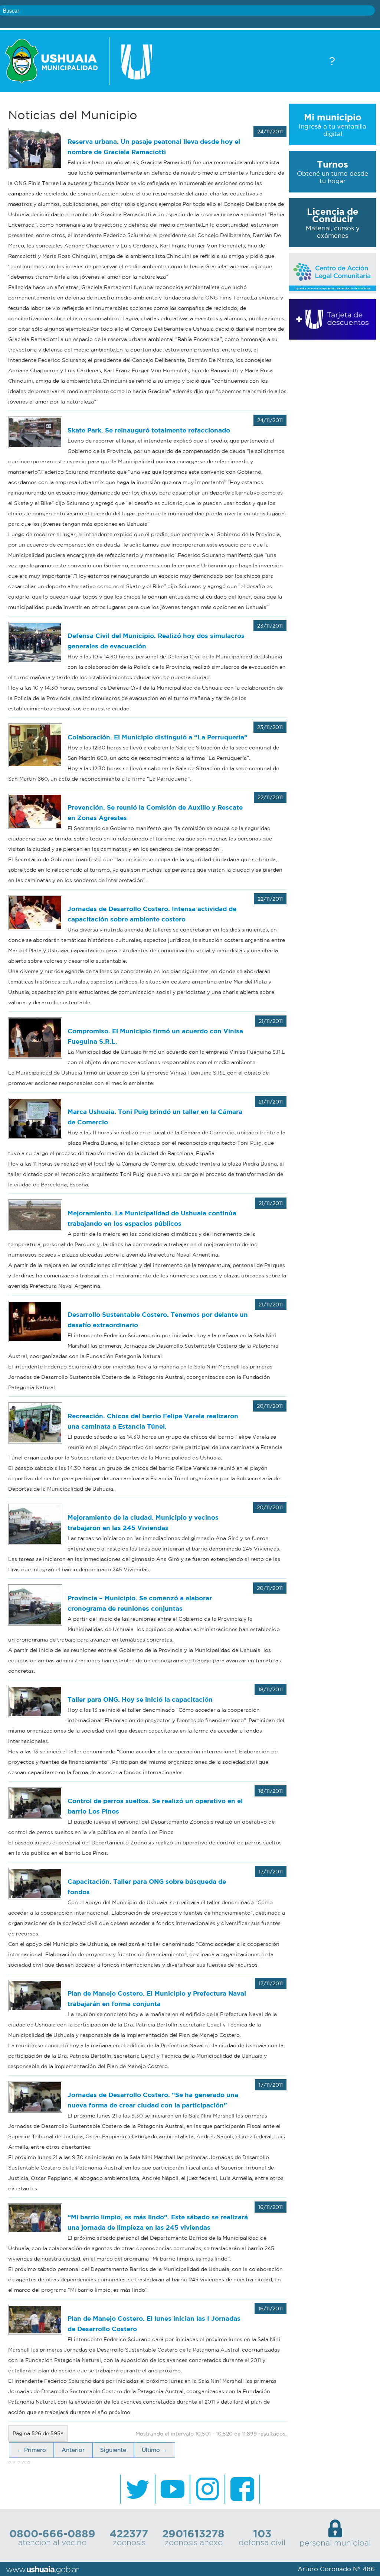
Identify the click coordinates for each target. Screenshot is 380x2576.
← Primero (31, 2450)
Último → (155, 2450)
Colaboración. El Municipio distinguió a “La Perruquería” (158, 737)
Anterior (73, 2450)
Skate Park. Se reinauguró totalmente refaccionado (149, 430)
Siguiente (113, 2450)
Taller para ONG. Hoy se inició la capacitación (140, 1699)
